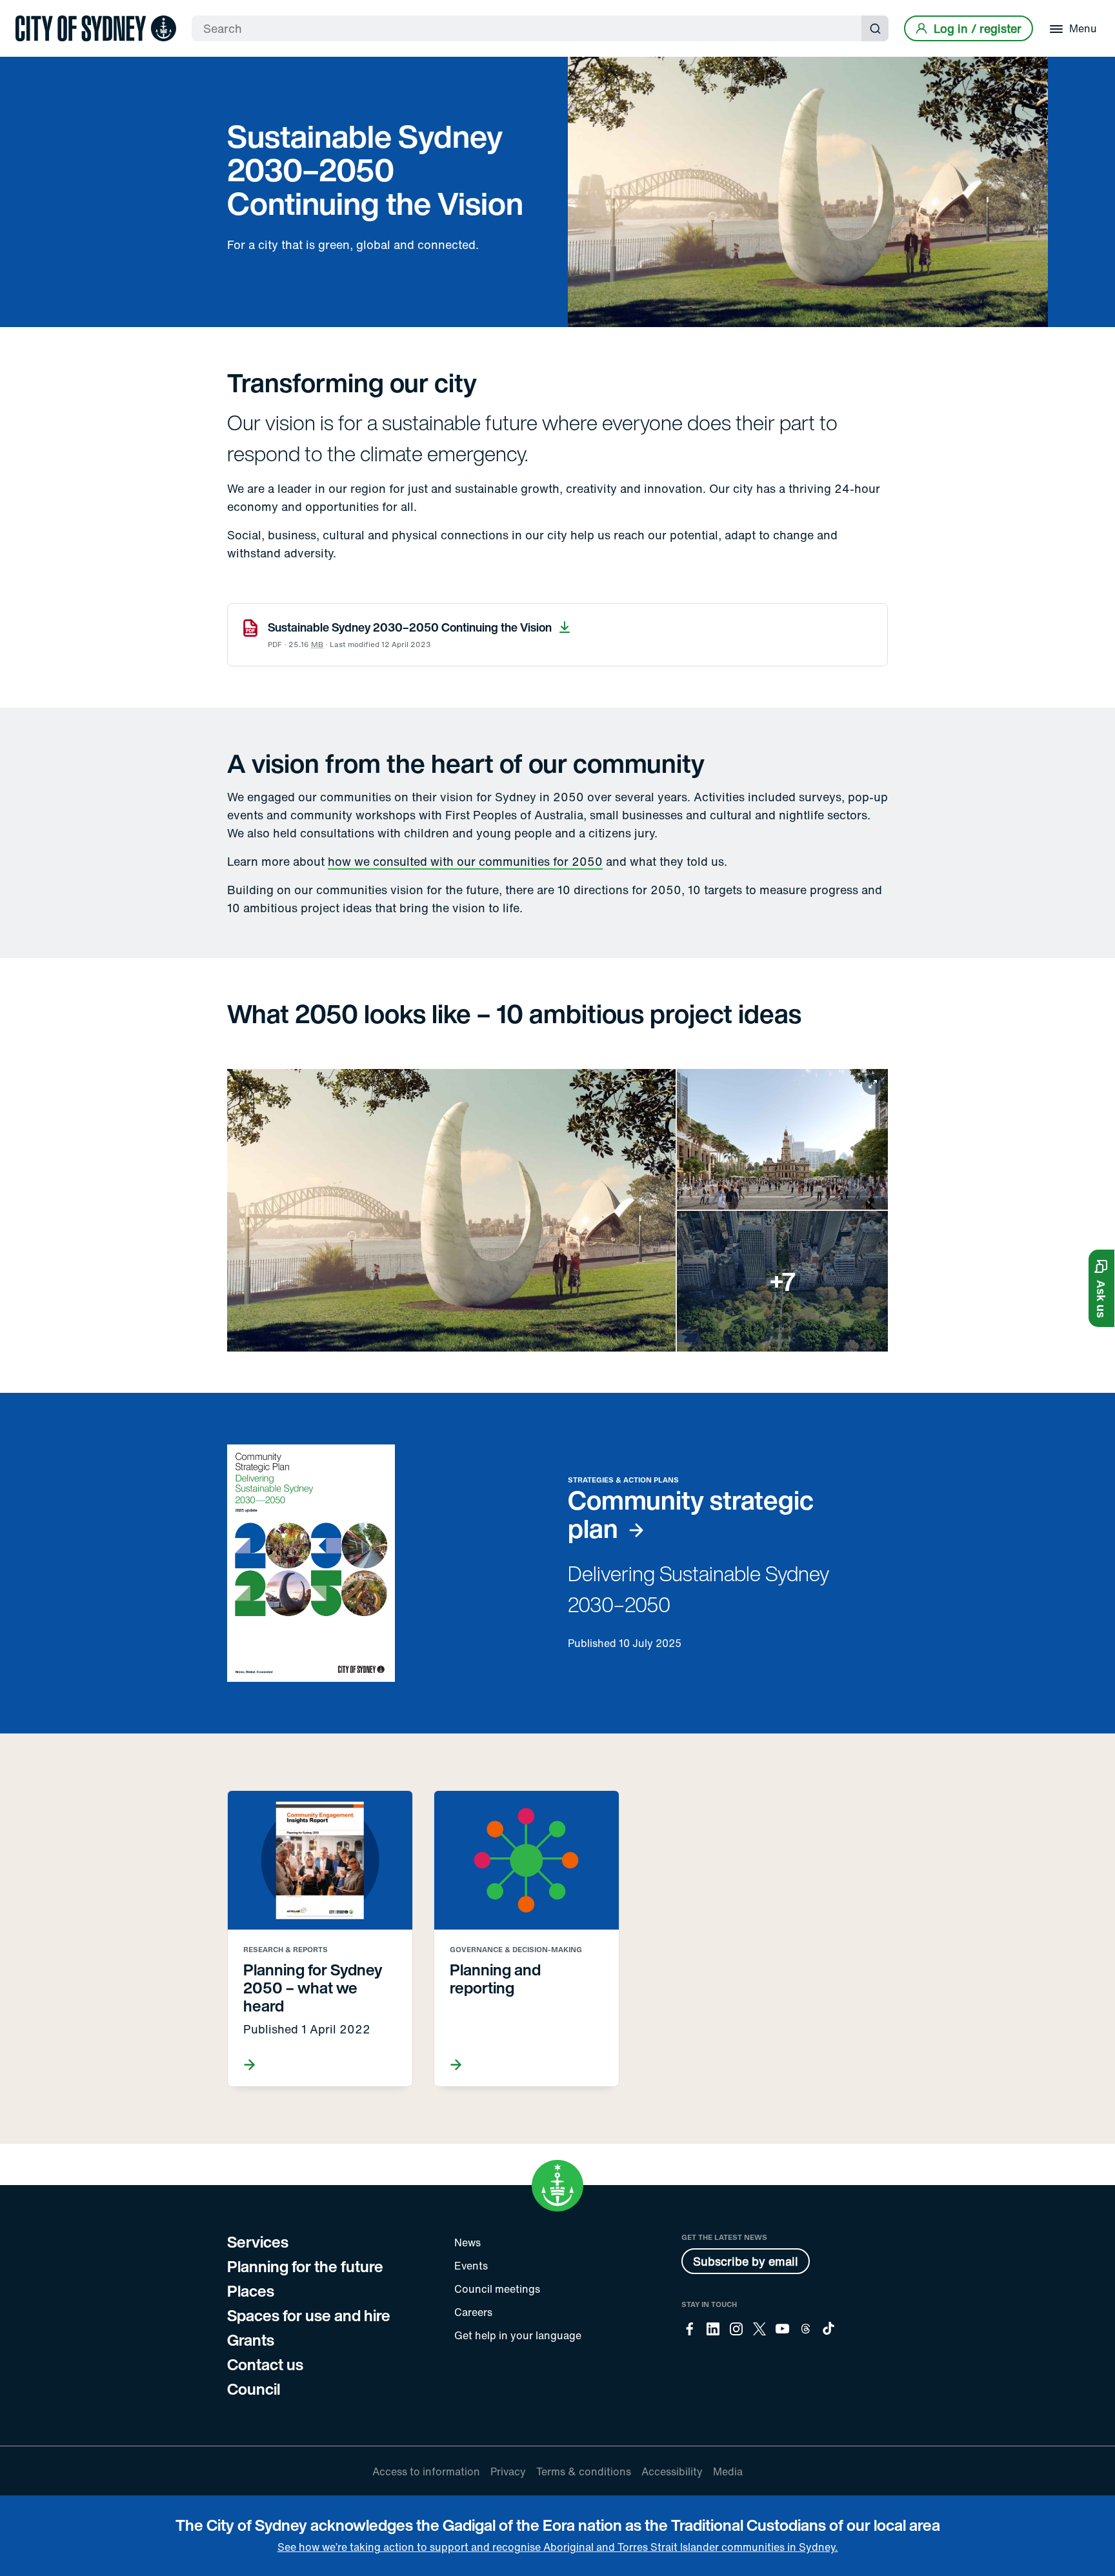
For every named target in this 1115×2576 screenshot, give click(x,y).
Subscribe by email (746, 2261)
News (467, 2242)
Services (258, 2242)
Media (728, 2471)
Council (254, 2389)
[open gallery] (557, 1211)
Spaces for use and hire (309, 2315)
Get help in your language (518, 2335)
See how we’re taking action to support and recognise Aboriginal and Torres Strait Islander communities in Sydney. (558, 2547)
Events (471, 2266)
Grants (251, 2340)
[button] (1101, 1288)
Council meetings (497, 2289)
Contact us (265, 2364)
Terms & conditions (584, 2471)
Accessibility (672, 2471)
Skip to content (33, 11)
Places (251, 2291)
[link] (96, 28)
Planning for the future (305, 2266)
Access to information (426, 2471)
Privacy (508, 2471)
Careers (473, 2312)
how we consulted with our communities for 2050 (465, 861)
